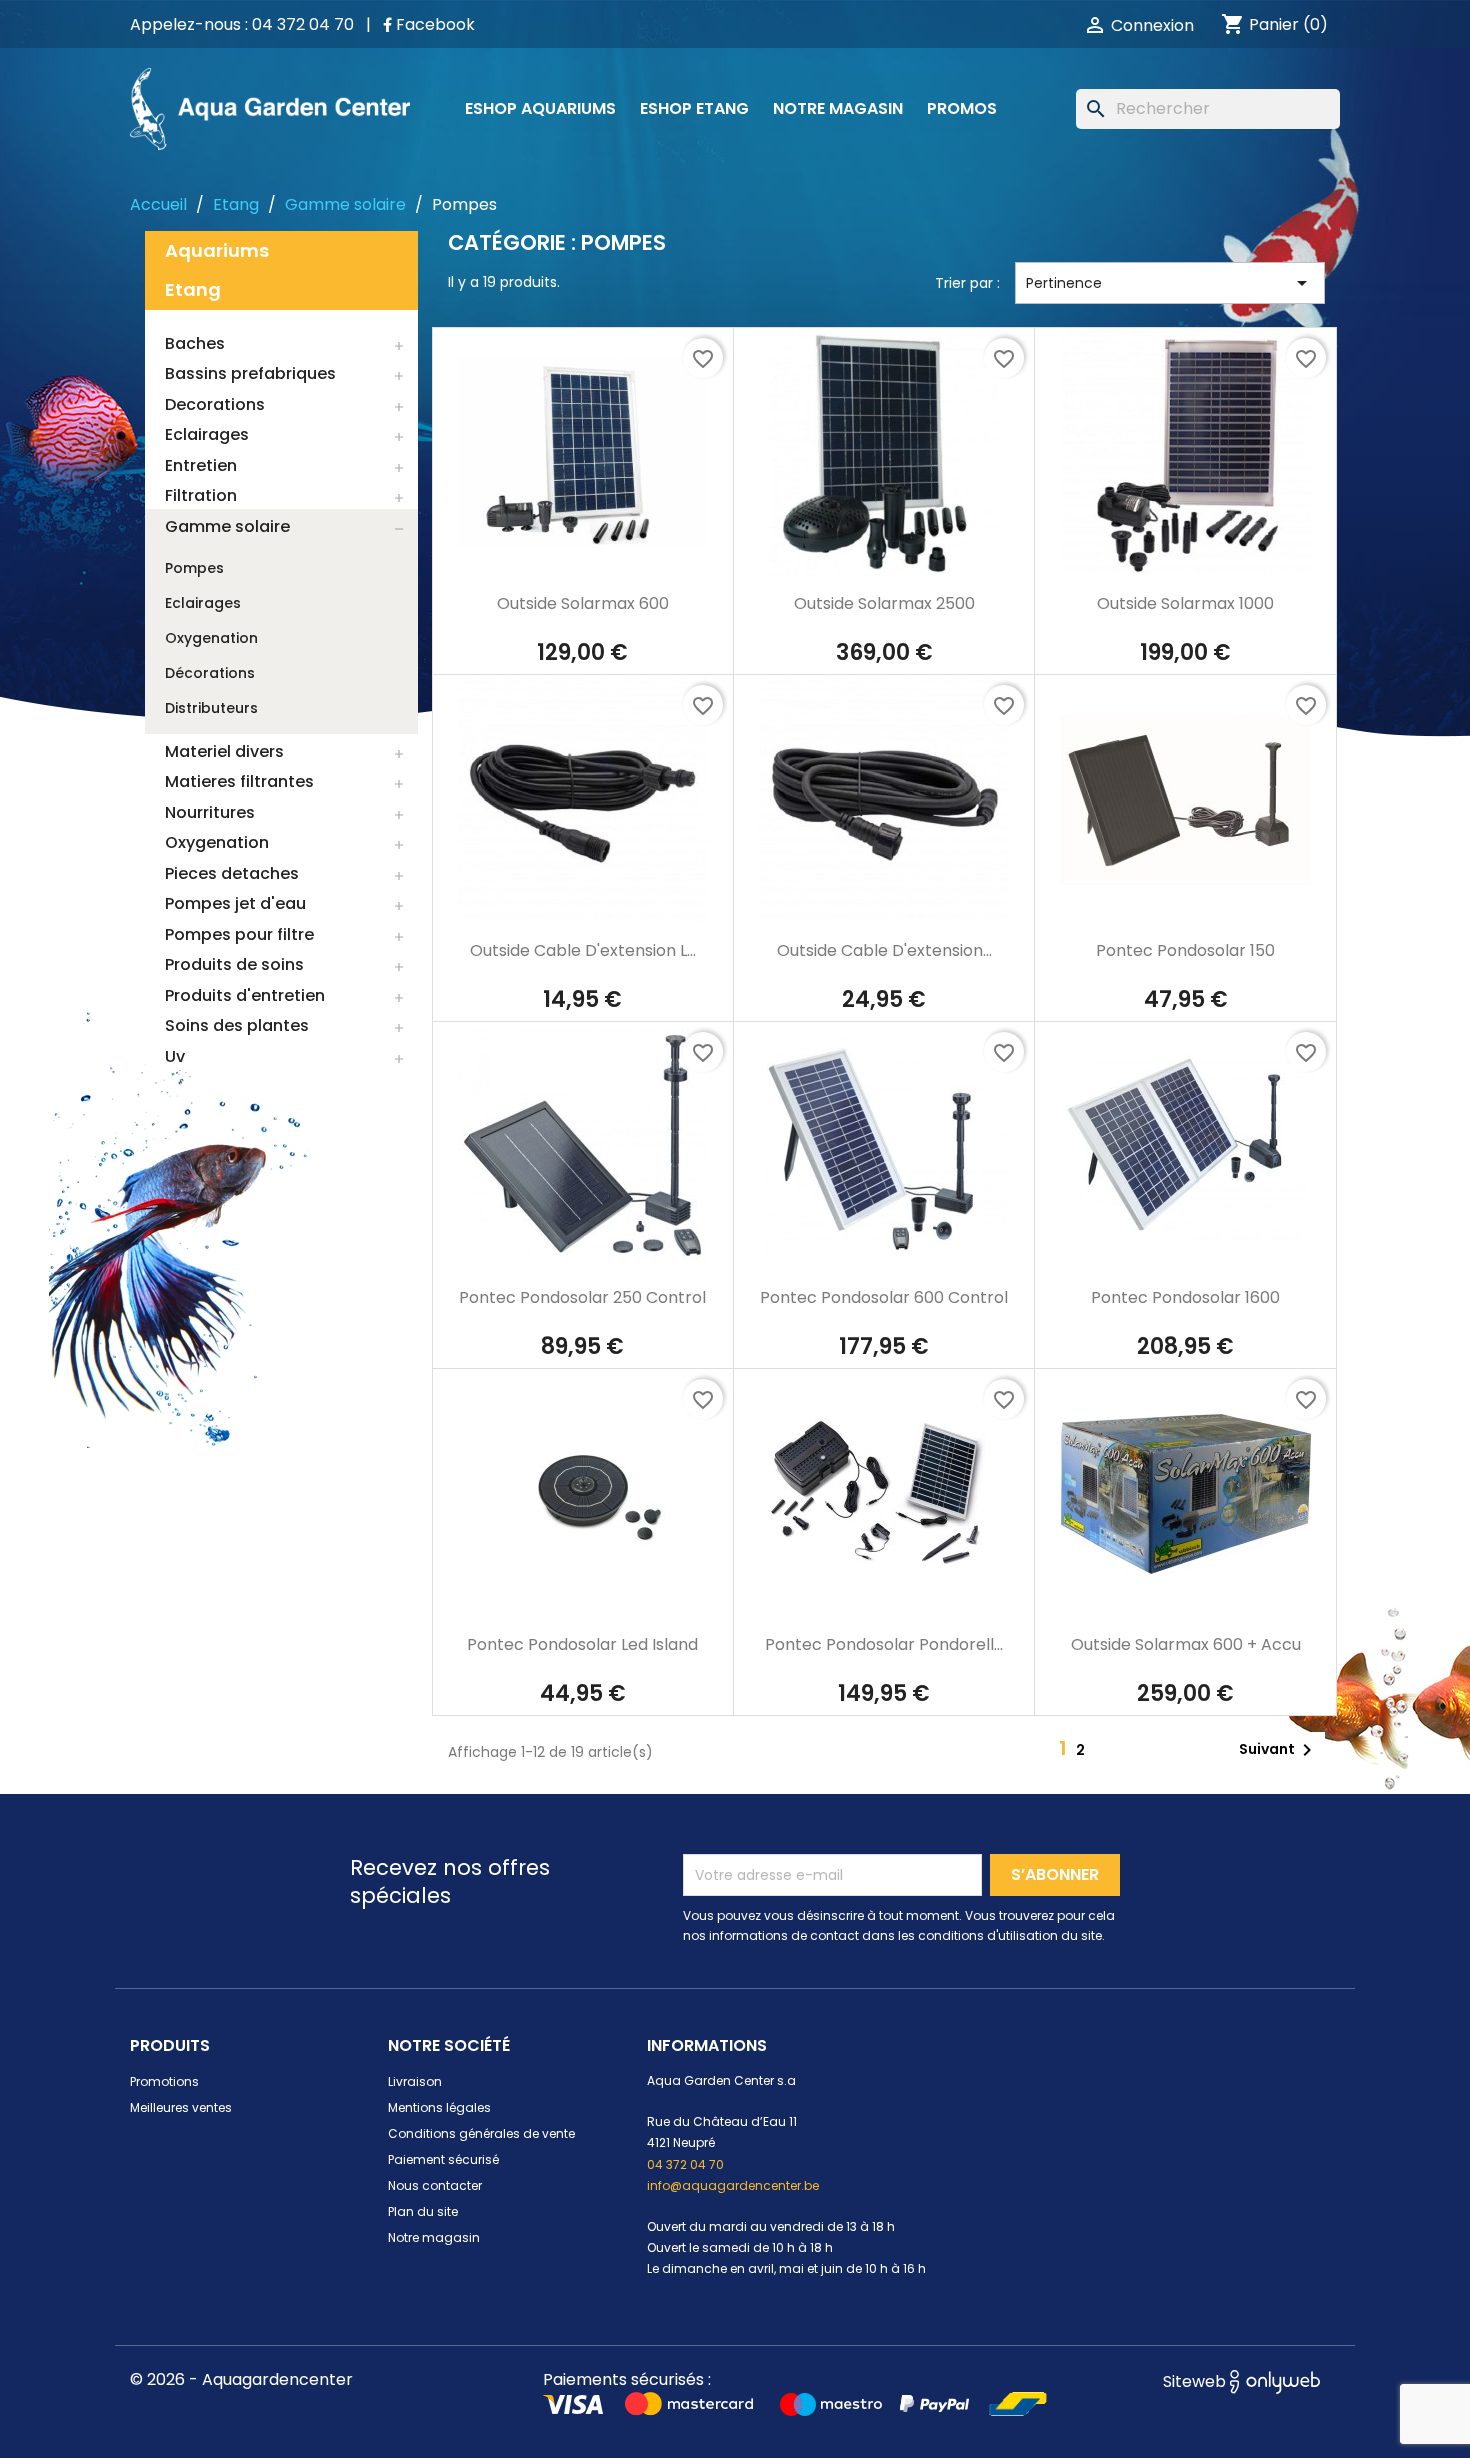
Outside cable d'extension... (884, 950)
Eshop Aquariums (540, 108)
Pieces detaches (232, 873)
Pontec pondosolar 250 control (582, 1297)
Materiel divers (224, 751)
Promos (962, 108)
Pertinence (1170, 283)
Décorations (210, 673)
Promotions (164, 2081)
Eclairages (207, 434)
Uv (175, 1056)
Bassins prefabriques (250, 373)
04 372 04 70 (685, 2164)
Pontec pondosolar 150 (1185, 950)
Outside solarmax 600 (583, 603)
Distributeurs (211, 708)
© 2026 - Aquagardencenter (241, 2379)
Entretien (201, 465)
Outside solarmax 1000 (1185, 603)
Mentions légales (439, 2107)
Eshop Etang (694, 108)
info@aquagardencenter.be (733, 2185)
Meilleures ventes (181, 2107)
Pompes (194, 568)
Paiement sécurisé (443, 2159)
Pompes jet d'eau (235, 903)
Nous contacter (435, 2185)
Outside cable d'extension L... (583, 950)
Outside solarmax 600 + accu (1186, 1644)
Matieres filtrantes (239, 781)
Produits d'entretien (245, 995)
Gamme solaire (227, 526)
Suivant (1279, 1750)
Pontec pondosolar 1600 (1185, 1297)
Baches (195, 343)
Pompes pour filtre (239, 934)
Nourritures (210, 812)
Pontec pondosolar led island (582, 1644)
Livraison (415, 2081)
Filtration (201, 495)
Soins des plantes (237, 1025)
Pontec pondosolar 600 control (884, 1297)
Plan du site (423, 2211)
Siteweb (1196, 2381)
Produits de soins (234, 964)
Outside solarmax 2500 (884, 603)
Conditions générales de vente (481, 2133)
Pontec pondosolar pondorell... (884, 1644)
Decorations (215, 404)
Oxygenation (211, 638)
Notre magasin (838, 108)
